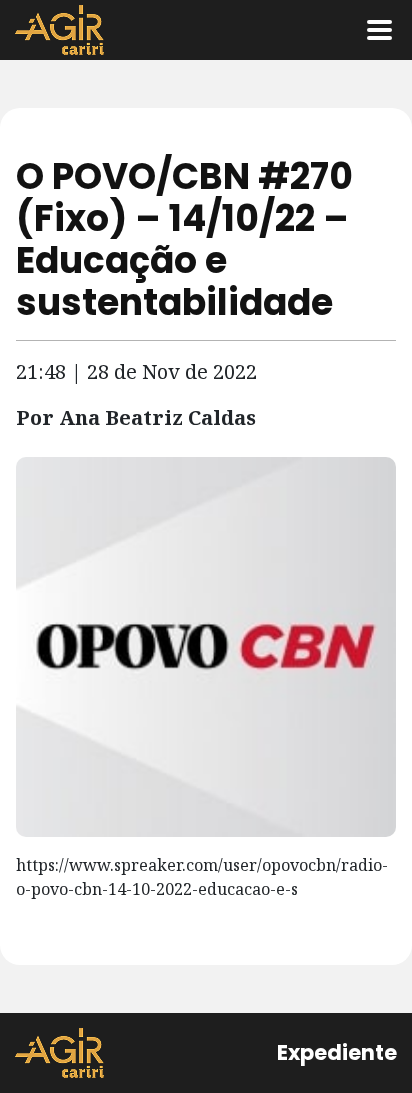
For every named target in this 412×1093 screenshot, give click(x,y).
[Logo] (59, 30)
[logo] (59, 1053)
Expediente (337, 1052)
